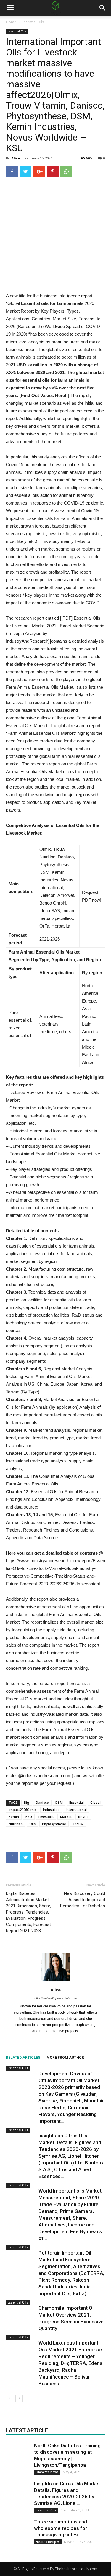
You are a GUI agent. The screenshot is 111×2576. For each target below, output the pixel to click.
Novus (83, 1817)
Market (66, 1817)
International (76, 1809)
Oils (32, 1824)
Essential (77, 1802)
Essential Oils (33, 22)
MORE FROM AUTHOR (65, 2058)
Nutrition (16, 1824)
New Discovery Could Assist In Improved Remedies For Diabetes (83, 1900)
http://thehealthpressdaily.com (56, 1998)
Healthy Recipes (48, 2542)
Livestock (46, 1817)
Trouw (78, 1824)
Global (95, 1802)
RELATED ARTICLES (23, 2058)
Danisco (42, 1802)
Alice (16, 158)
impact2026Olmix (22, 1809)
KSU (29, 1817)
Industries (51, 1809)
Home (11, 22)
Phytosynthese (54, 1824)
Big (27, 1802)
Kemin (14, 1817)
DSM (59, 1802)
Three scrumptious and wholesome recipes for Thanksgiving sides (61, 2528)
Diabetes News (47, 2472)
